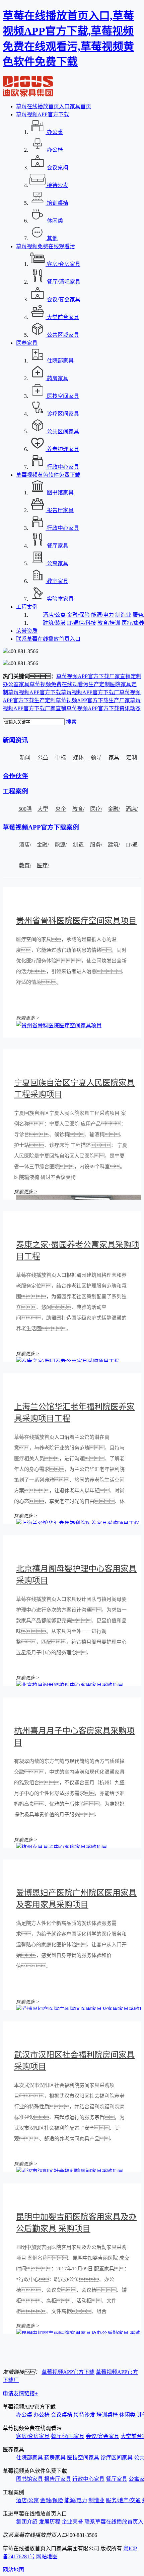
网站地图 (47, 2556)
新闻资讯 (15, 740)
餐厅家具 (117, 2479)
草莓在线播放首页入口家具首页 (54, 106)
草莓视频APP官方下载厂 (90, 692)
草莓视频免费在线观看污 (46, 246)
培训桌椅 (107, 2415)
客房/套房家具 (33, 2436)
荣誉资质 (27, 631)
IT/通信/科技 (82, 623)
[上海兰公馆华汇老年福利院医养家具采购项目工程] (78, 1523)
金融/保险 (78, 615)
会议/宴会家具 (102, 2436)
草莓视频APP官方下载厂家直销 (93, 676)
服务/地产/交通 (123, 2500)
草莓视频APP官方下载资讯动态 (103, 708)
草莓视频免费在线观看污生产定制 (70, 684)
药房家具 (55, 2458)
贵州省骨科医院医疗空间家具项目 (76, 921)
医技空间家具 (83, 2458)
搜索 (71, 722)
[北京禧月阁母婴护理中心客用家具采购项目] (70, 1685)
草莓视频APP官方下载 (43, 114)
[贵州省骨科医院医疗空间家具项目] (59, 1025)
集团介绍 (27, 2522)
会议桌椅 (62, 2415)
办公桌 (24, 2415)
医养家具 (27, 343)
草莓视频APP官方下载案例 (41, 827)
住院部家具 (29, 2458)
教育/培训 (109, 623)
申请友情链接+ (20, 2393)
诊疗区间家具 (117, 2458)
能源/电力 (102, 615)
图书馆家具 (29, 2479)
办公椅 (42, 2415)
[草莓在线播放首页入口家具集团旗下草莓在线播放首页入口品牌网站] (28, 95)
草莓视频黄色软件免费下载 (48, 475)
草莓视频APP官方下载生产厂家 (93, 700)
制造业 (123, 615)
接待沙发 (84, 2415)
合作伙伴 (15, 776)
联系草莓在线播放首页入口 (48, 639)
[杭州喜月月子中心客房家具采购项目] (62, 1847)
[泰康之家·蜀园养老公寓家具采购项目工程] (68, 1361)
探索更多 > (28, 1018)
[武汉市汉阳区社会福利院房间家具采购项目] (70, 2171)
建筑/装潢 (54, 623)
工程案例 (27, 607)
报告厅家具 (58, 2479)
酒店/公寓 (54, 615)
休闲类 (127, 2415)
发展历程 (50, 2522)
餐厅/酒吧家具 (68, 2436)
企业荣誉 (72, 2522)
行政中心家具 (88, 2479)
